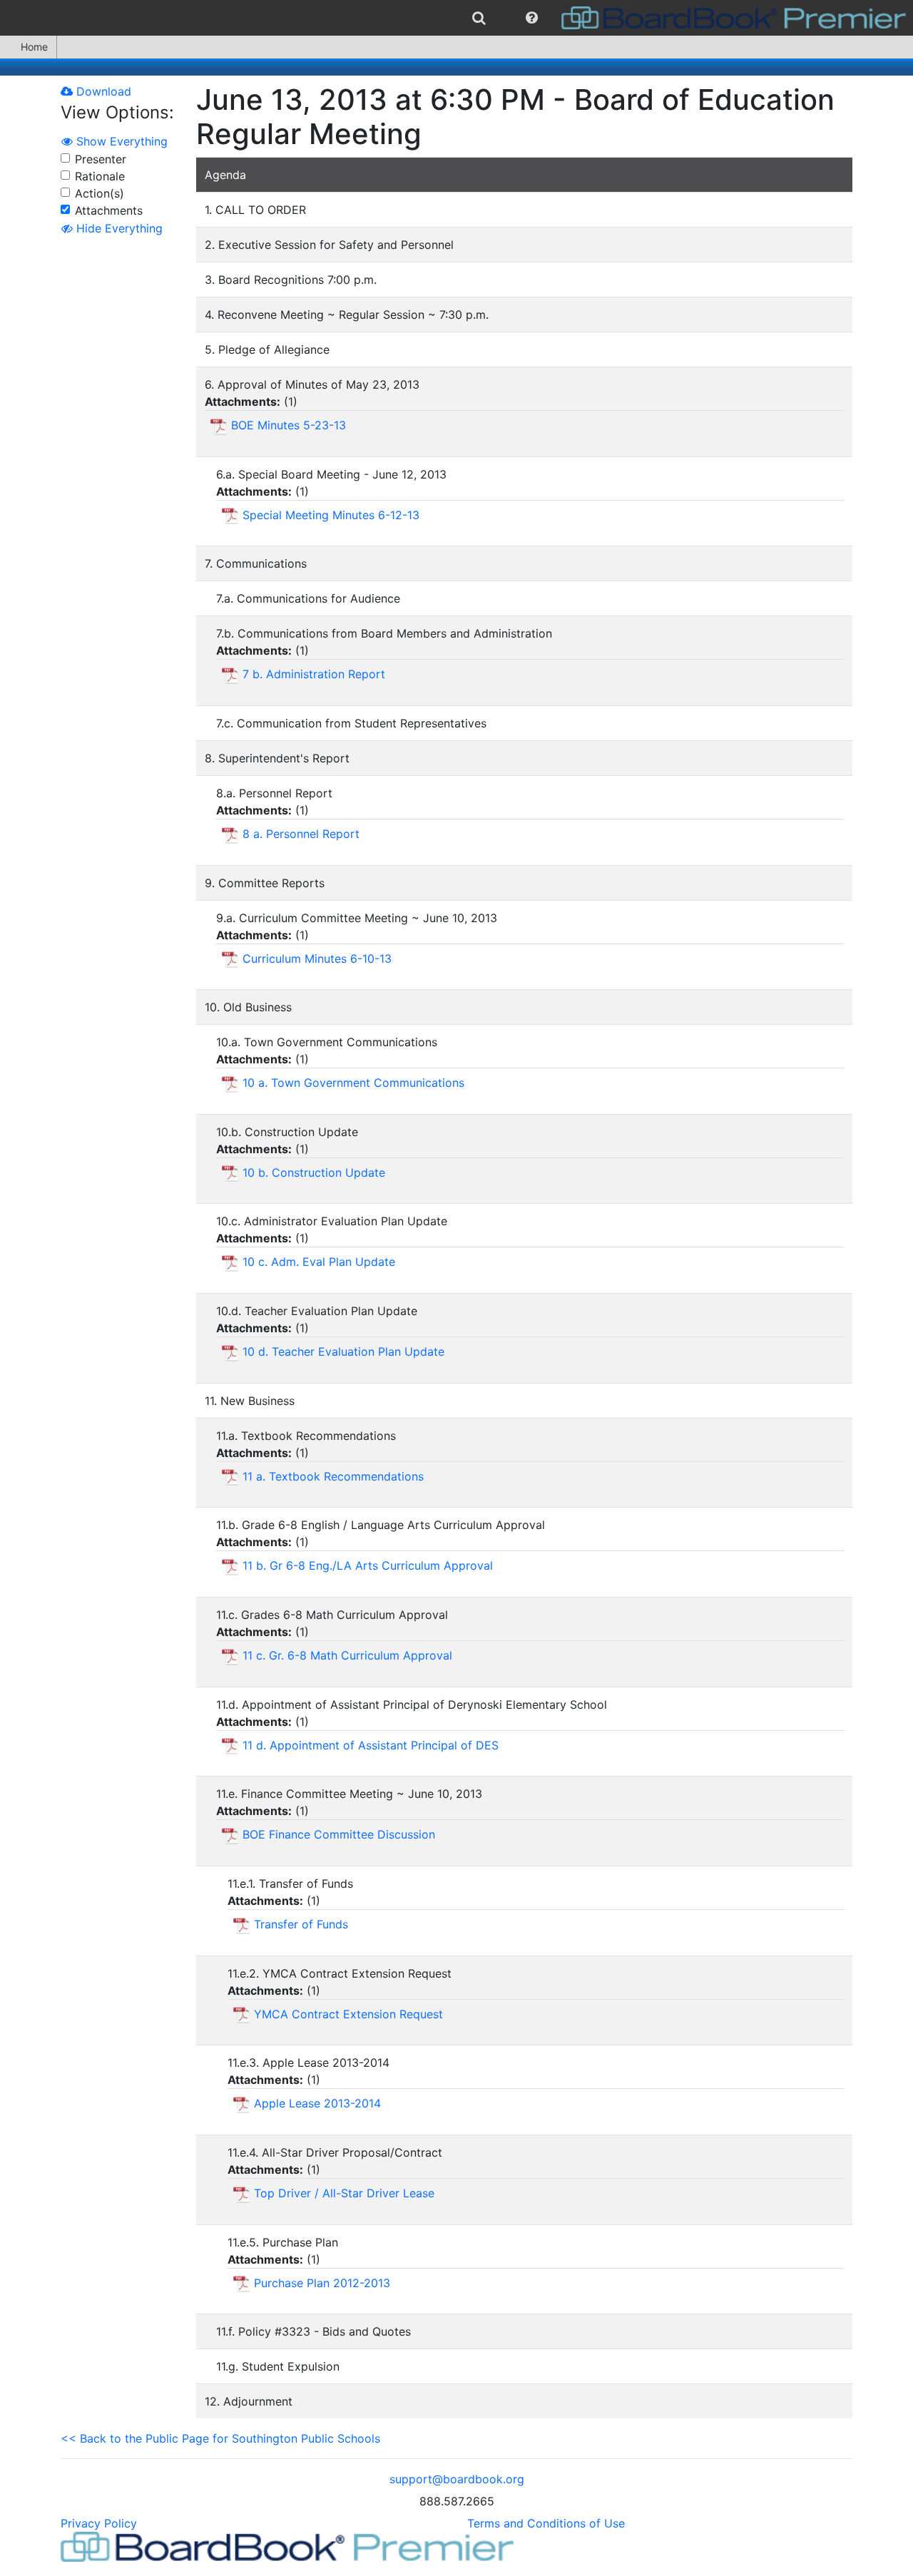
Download (102, 91)
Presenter (101, 159)
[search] (479, 18)
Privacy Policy (99, 2523)
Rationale (100, 176)
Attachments (109, 210)
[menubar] (456, 18)
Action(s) (100, 193)
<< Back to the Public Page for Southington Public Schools (220, 2438)
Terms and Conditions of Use (546, 2523)
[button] (532, 18)
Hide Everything (118, 228)
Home (34, 47)
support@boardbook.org (457, 2479)
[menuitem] (479, 18)
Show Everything (120, 141)
